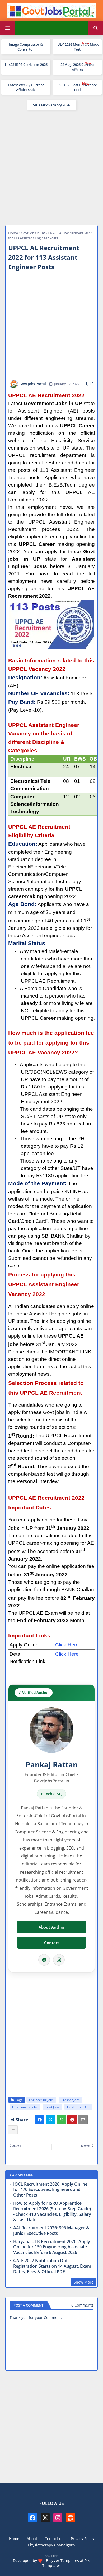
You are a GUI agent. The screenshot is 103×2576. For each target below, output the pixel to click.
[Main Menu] (8, 28)
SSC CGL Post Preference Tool (77, 87)
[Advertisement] (51, 167)
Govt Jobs (52, 2107)
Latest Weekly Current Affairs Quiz (26, 87)
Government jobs (25, 2107)
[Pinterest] (72, 2120)
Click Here (67, 1645)
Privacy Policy (83, 2539)
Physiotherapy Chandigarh (51, 2545)
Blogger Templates (62, 2561)
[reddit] (71, 2518)
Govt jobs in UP (33, 233)
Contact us (54, 2539)
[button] (96, 28)
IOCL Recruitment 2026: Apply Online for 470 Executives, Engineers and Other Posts (50, 2190)
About (32, 2539)
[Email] (83, 2120)
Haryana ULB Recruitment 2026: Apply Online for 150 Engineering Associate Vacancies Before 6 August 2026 (52, 2247)
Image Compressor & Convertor (26, 47)
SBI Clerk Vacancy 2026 (51, 105)
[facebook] (32, 2518)
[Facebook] (44, 1960)
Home (13, 233)
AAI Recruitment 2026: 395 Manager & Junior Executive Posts (51, 2231)
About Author (52, 1927)
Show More (84, 2282)
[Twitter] (50, 2120)
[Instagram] (59, 1960)
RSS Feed (51, 2556)
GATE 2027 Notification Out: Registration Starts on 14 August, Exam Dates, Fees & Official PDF (52, 2266)
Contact (52, 1943)
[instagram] (58, 2518)
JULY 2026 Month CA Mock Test (77, 47)
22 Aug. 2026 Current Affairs (77, 67)
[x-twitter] (45, 2518)
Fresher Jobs (71, 2100)
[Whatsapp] (61, 2120)
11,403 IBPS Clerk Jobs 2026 (26, 65)
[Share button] (13, 2130)
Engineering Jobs (41, 2100)
